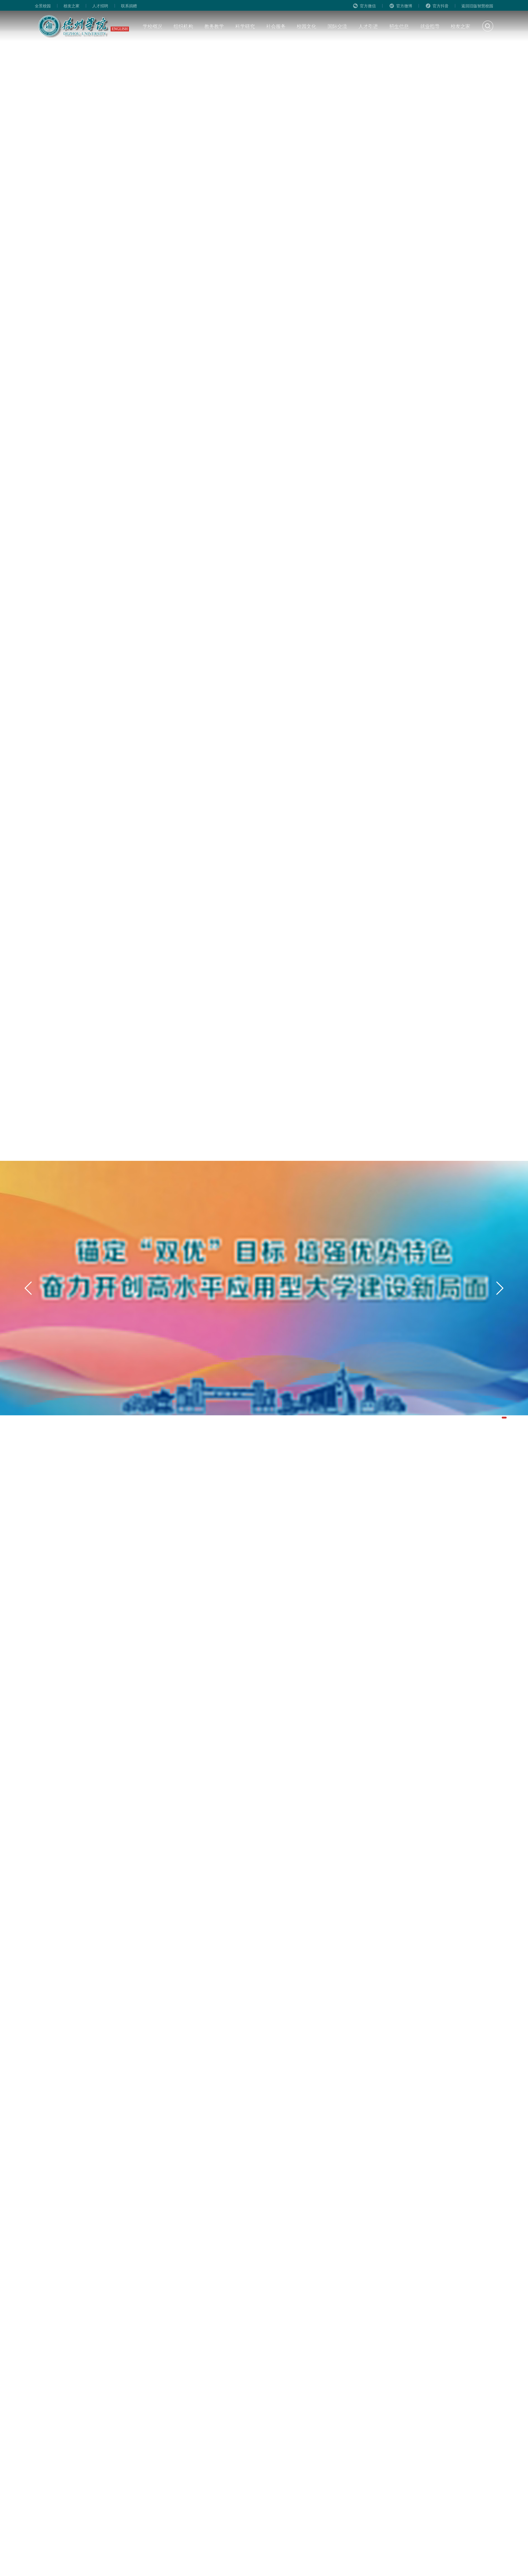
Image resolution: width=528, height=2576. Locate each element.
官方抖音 (441, 6)
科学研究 (245, 26)
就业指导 (430, 26)
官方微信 (368, 6)
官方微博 (404, 6)
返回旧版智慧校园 (477, 6)
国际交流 (337, 26)
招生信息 (399, 26)
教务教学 (214, 26)
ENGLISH (120, 29)
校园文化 (306, 26)
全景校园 (43, 6)
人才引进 (368, 26)
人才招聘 (100, 6)
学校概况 (152, 26)
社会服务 (276, 26)
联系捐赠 (129, 6)
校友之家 (71, 6)
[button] (504, 1418)
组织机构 (183, 26)
